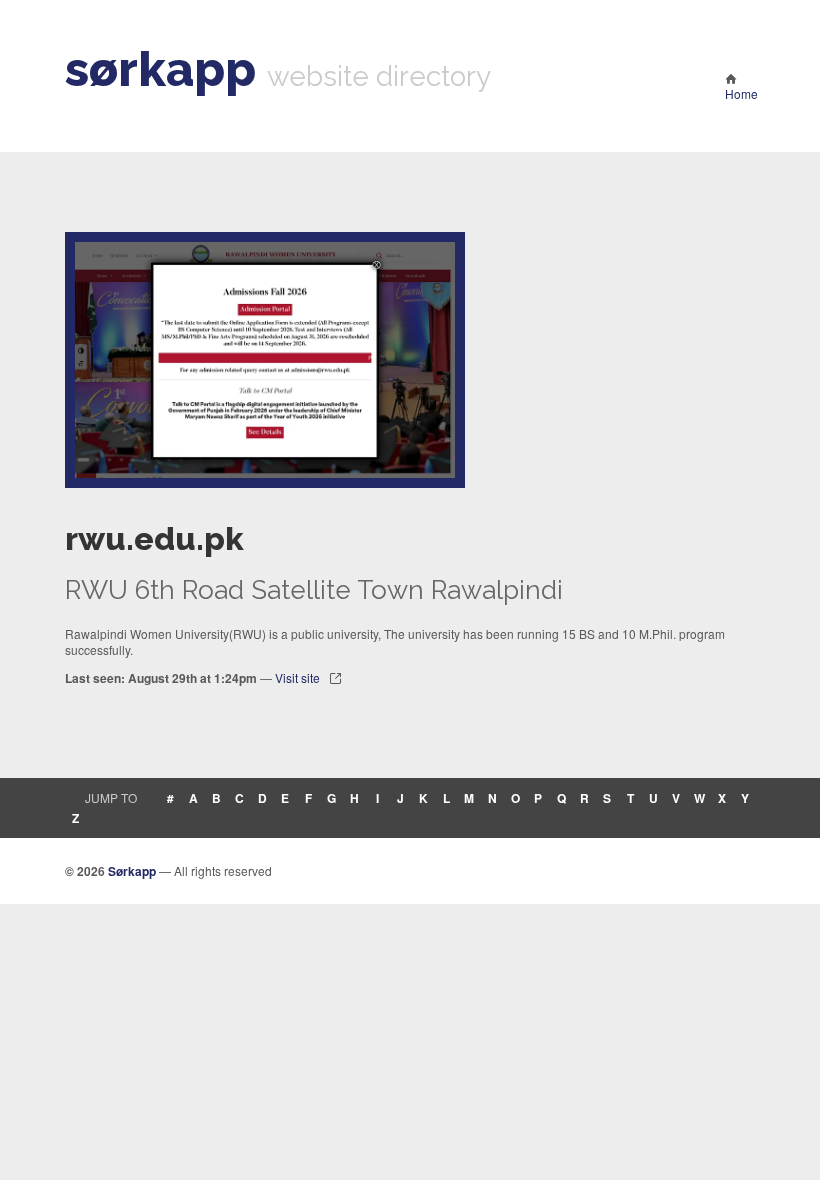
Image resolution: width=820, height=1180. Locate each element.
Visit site (297, 677)
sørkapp (160, 69)
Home (741, 93)
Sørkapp (132, 871)
